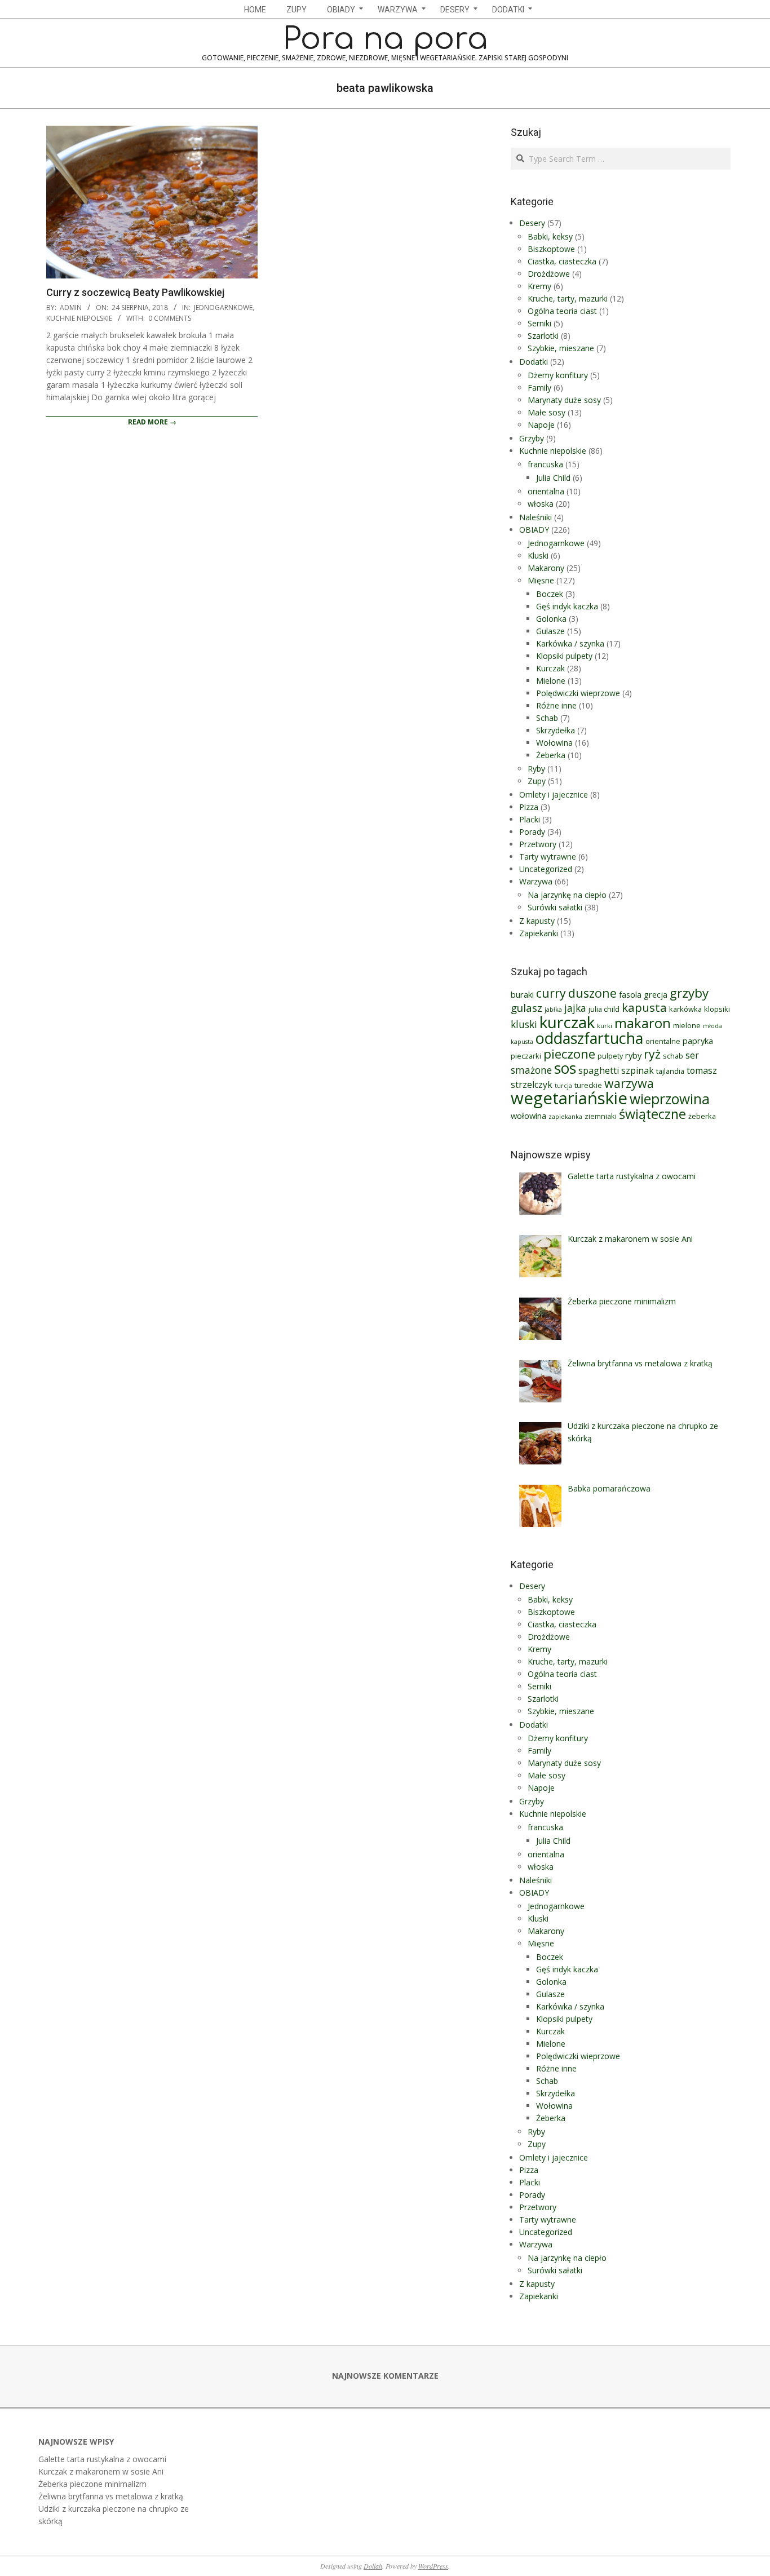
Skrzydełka (556, 730)
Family (539, 388)
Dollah (373, 2566)
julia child (604, 1009)
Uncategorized (546, 869)
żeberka (702, 1116)
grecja (656, 994)
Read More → (152, 422)
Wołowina (554, 743)
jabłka (553, 1010)
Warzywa (536, 881)
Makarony (546, 568)
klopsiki (717, 1009)
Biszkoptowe (551, 249)
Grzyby (532, 438)
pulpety (610, 1056)
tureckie (588, 1085)
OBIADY (534, 530)
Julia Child (553, 478)
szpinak (638, 1070)
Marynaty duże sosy (564, 400)
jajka (575, 1008)
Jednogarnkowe (223, 307)
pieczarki (526, 1056)
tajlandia (670, 1071)
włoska (541, 504)
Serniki (539, 323)
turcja (563, 1086)
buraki (522, 994)
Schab (547, 718)
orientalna (546, 491)
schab (673, 1056)
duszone (592, 993)
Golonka (551, 619)
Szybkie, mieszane (561, 348)
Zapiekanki (539, 933)
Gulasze (550, 631)
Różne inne (556, 705)
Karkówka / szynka (570, 643)
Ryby (536, 769)
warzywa (629, 1083)
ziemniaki (601, 1116)
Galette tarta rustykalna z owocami (102, 2459)
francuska (545, 464)
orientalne (663, 1041)
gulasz (526, 1008)
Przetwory (538, 844)
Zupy (537, 781)
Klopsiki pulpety (564, 656)
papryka (698, 1041)
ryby (633, 1055)
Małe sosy (546, 412)
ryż (652, 1054)
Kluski (538, 556)
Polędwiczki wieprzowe (578, 693)
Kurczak (550, 668)
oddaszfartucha (589, 1038)
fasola (630, 994)
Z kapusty (537, 921)
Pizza (529, 807)
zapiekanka (565, 1117)
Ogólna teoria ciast (562, 311)
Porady (532, 832)
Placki (530, 819)
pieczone (569, 1054)
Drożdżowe (549, 274)
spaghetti (599, 1070)
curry (551, 993)
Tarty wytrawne (548, 857)
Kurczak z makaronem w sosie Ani (101, 2471)
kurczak (567, 1022)
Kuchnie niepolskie (79, 318)
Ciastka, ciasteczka (562, 261)
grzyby (689, 993)
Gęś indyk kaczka (567, 606)
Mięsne (541, 580)
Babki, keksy (550, 236)
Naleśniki (536, 517)
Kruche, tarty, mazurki (568, 298)
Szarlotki (543, 336)
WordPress (433, 2566)
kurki (605, 1026)
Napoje (541, 425)
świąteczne (652, 1114)
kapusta (644, 1007)
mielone (687, 1025)
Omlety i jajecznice (554, 795)
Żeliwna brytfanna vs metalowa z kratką (111, 2496)
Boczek (550, 594)
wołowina (528, 1116)
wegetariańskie (569, 1098)
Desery (532, 223)
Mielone (551, 681)
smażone (531, 1070)
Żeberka (551, 755)
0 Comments (170, 318)
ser (692, 1055)
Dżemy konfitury (558, 375)
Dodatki (534, 362)
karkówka (685, 1009)
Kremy (539, 286)
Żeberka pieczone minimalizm (92, 2484)
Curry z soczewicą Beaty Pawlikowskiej (135, 292)
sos (565, 1068)
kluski (524, 1024)
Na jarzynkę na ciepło (567, 895)
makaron (643, 1023)
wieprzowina (670, 1099)
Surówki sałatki (555, 907)
